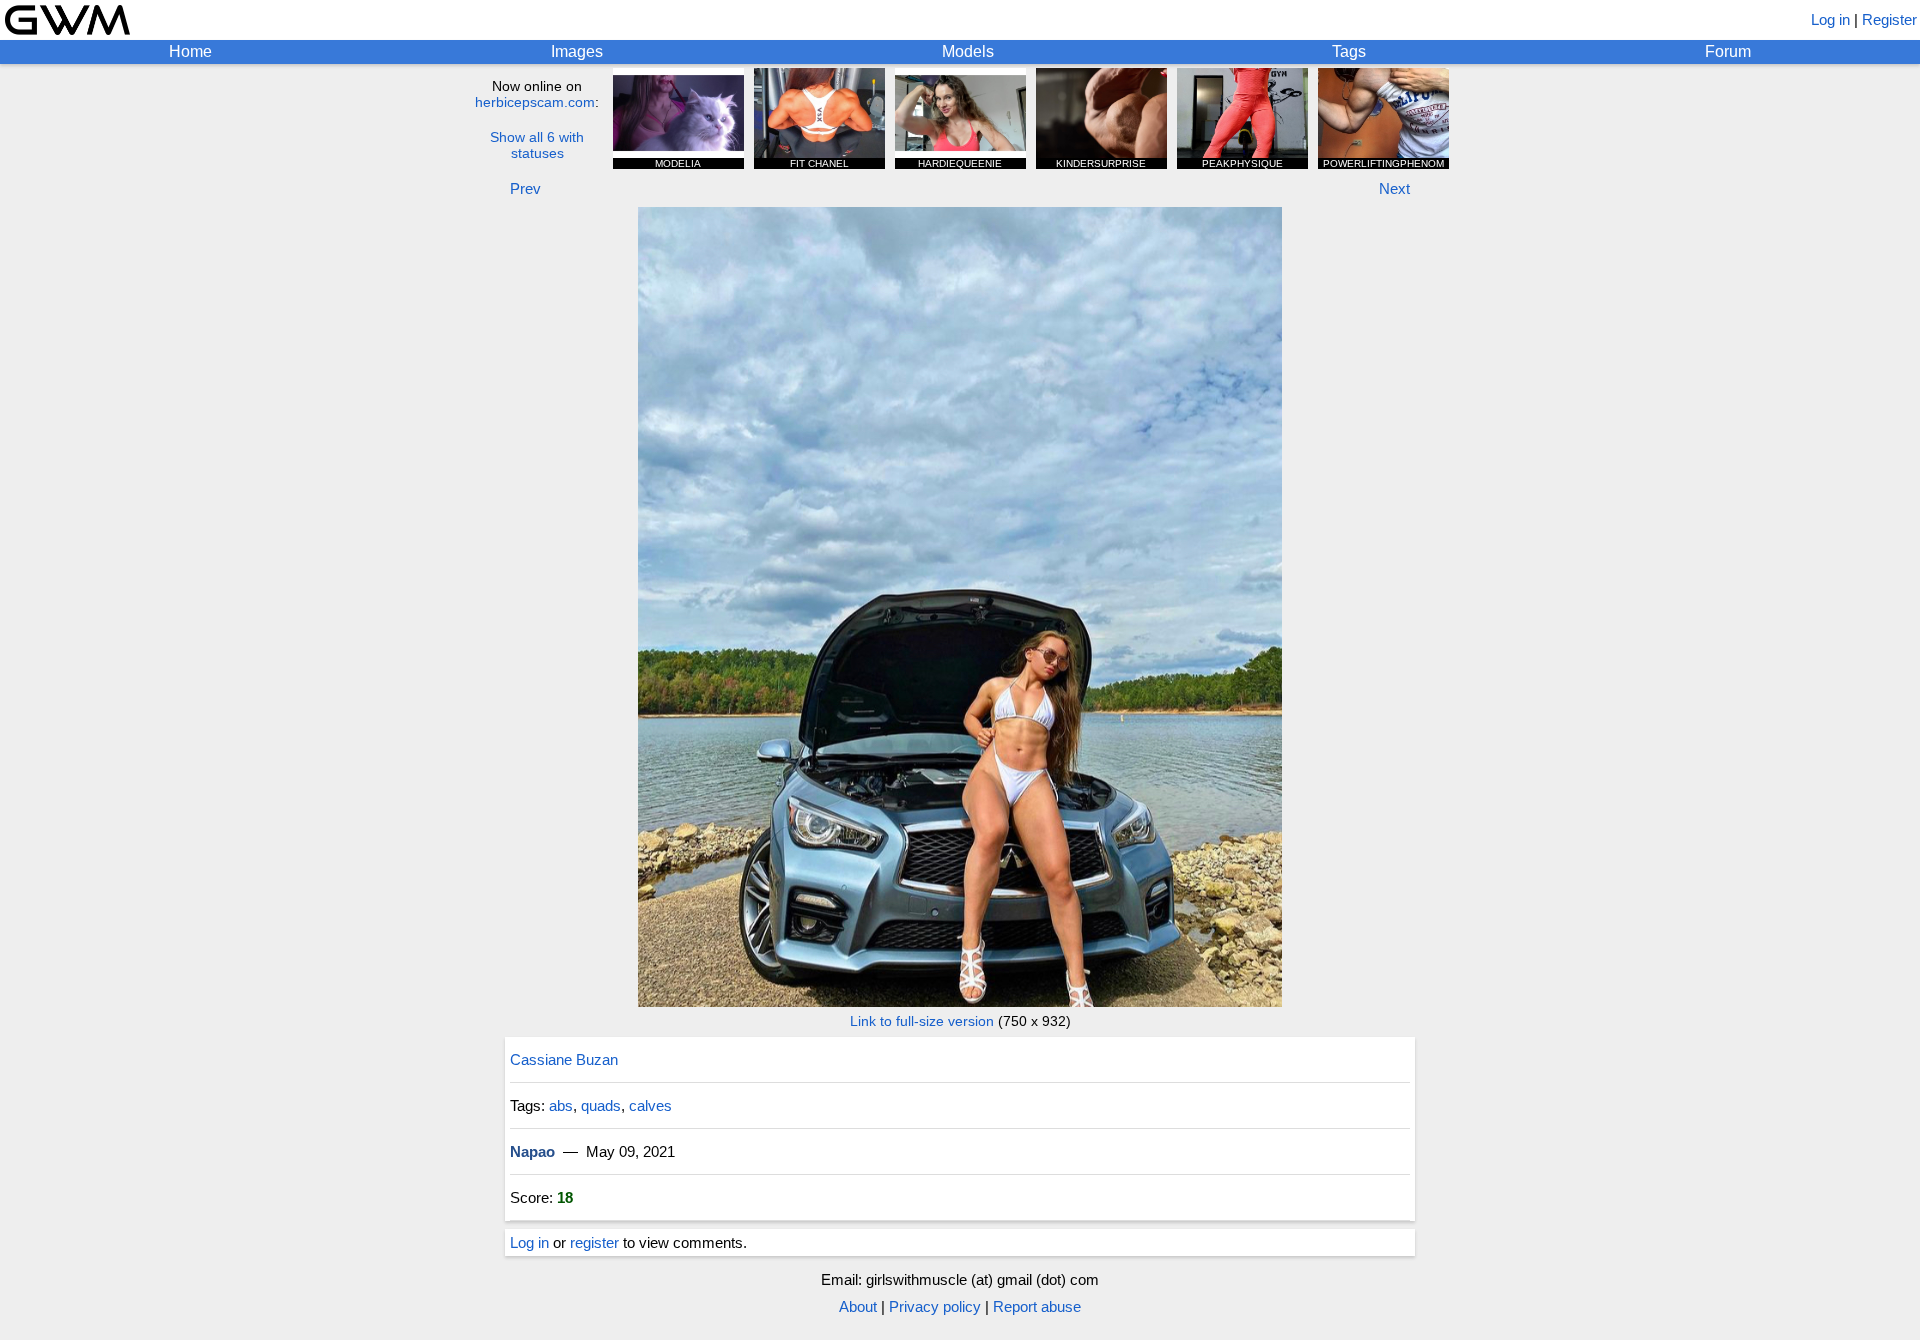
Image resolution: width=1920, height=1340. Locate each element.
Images (577, 51)
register (594, 1242)
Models (968, 51)
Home (190, 51)
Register (1889, 19)
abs (561, 1105)
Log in (1830, 19)
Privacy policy (935, 1306)
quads (601, 1105)
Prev (525, 188)
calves (650, 1105)
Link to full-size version (922, 1021)
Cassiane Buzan (564, 1059)
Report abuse (1037, 1306)
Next (1394, 188)
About (858, 1306)
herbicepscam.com (535, 102)
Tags (1349, 51)
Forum (1728, 51)
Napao (532, 1151)
